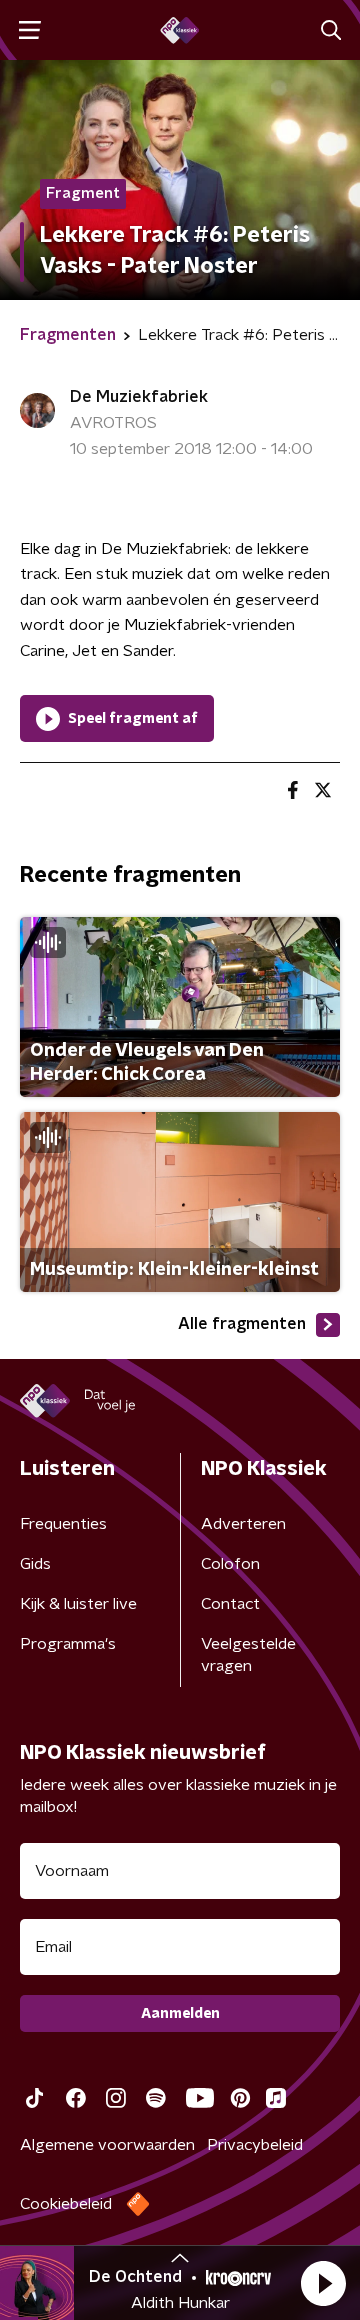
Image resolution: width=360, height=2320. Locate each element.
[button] (323, 2283)
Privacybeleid (255, 2145)
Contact (230, 1604)
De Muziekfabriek (139, 397)
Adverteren (243, 1524)
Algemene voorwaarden (107, 2145)
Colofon (230, 1564)
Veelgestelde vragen (248, 1655)
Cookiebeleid (66, 2204)
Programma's (68, 1644)
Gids (35, 1564)
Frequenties (63, 1524)
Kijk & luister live (78, 1604)
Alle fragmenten (242, 1324)
